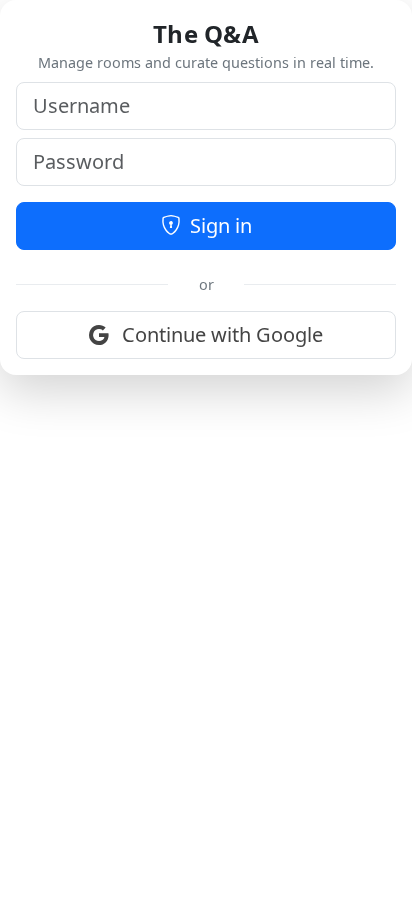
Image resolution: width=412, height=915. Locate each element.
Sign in (218, 225)
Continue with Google (220, 334)
